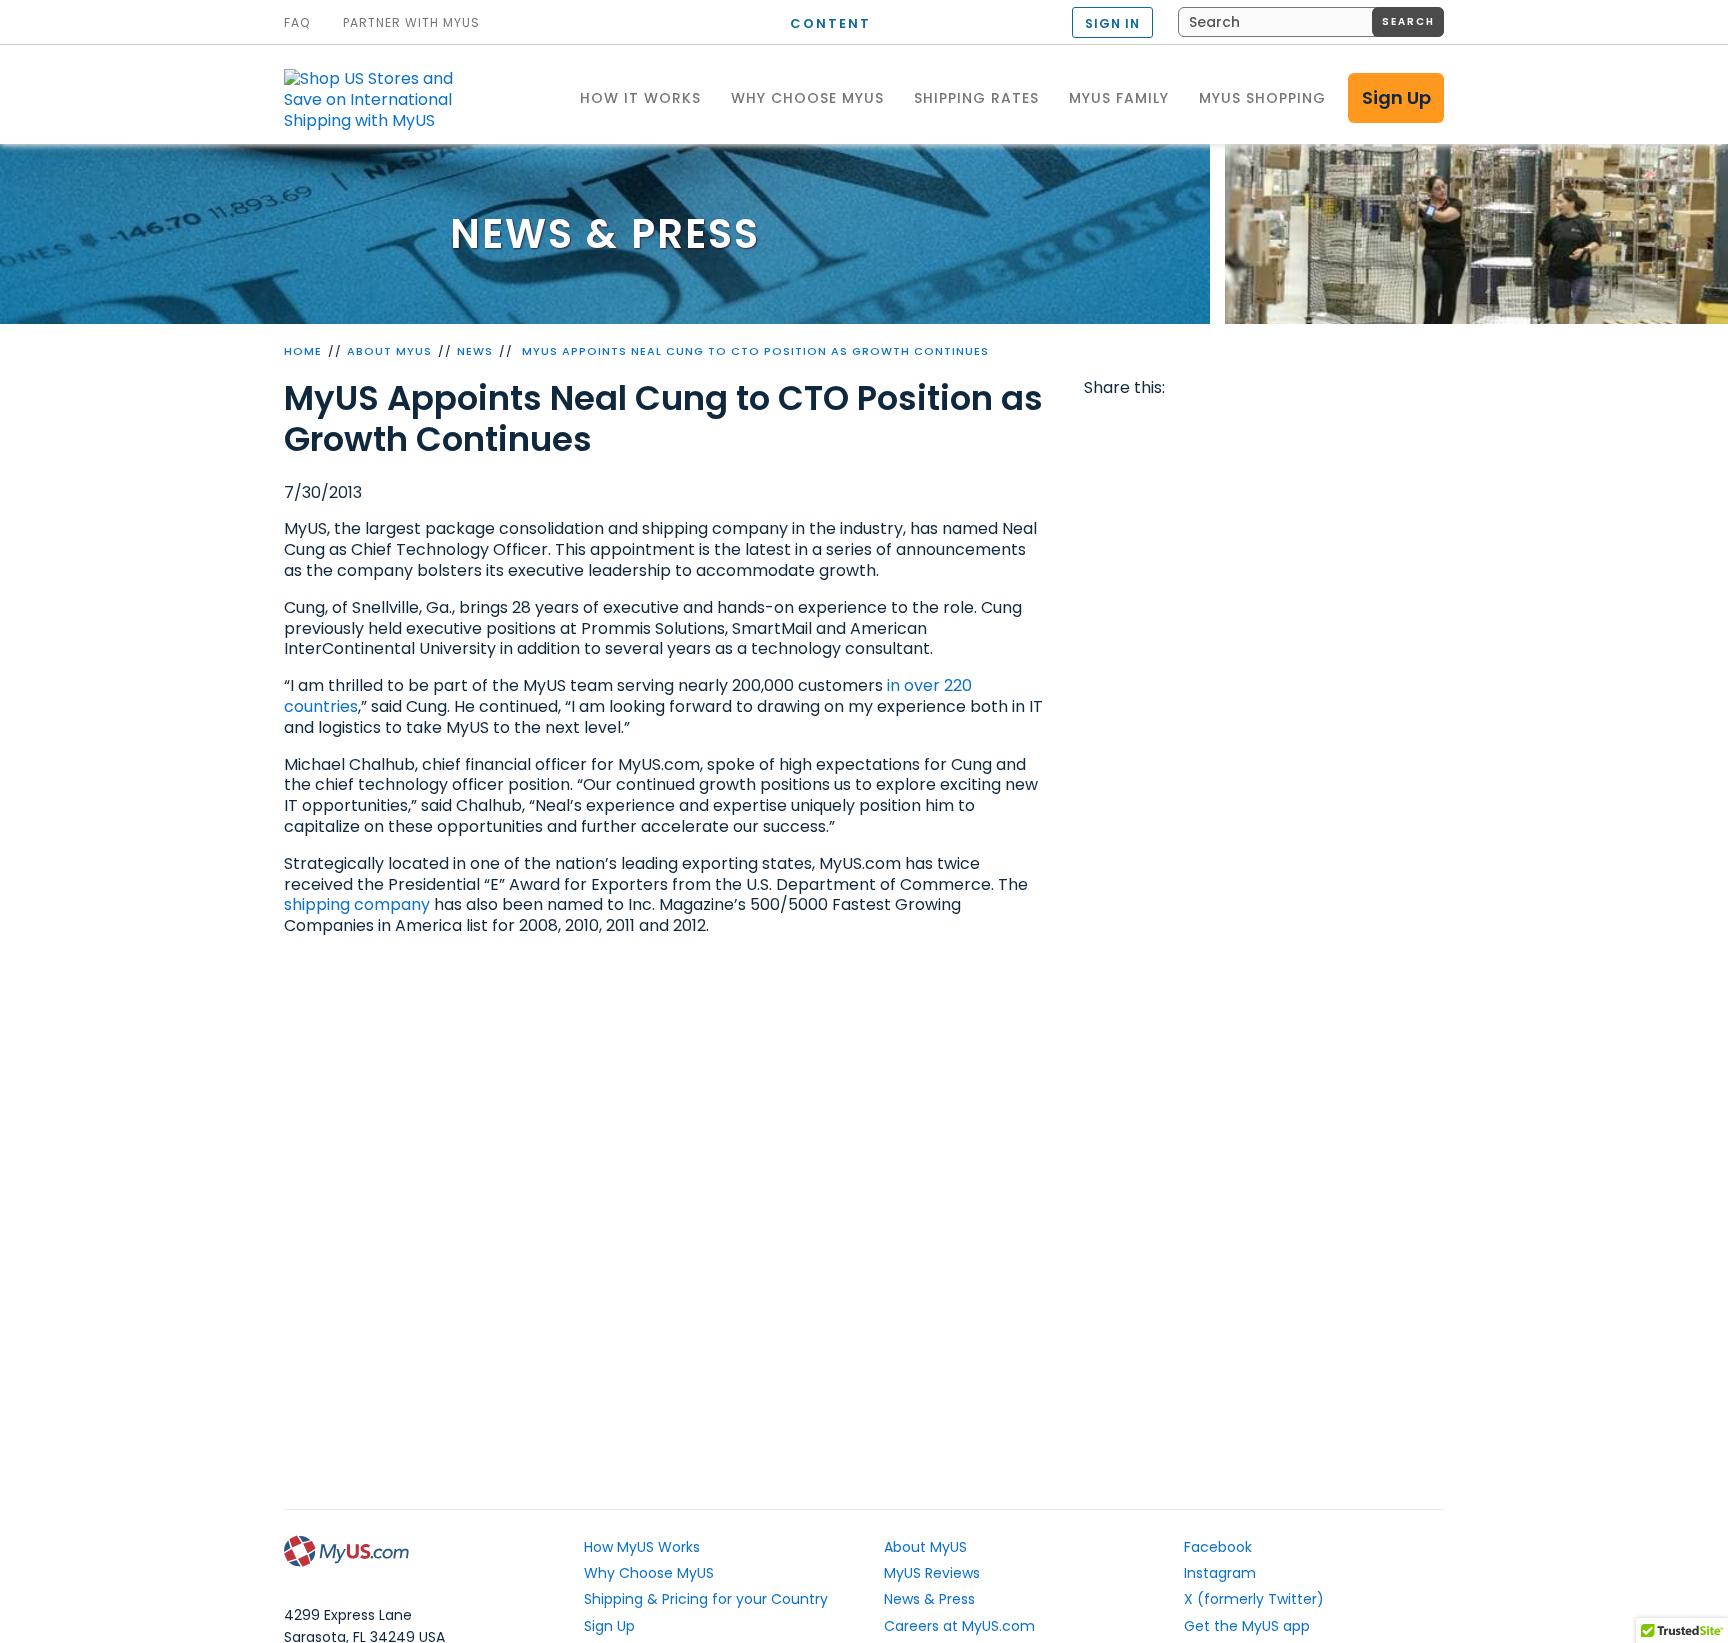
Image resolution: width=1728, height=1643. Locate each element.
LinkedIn (1295, 428)
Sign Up (1396, 97)
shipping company (357, 904)
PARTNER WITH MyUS (411, 23)
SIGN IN (1112, 23)
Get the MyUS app (1247, 1626)
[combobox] (1311, 22)
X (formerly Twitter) (1254, 1599)
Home (303, 351)
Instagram (1220, 1573)
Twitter (1142, 428)
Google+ (1257, 428)
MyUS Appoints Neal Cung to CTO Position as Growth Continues (753, 351)
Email (1218, 428)
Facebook (1103, 428)
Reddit (1180, 428)
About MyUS (389, 351)
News (475, 351)
